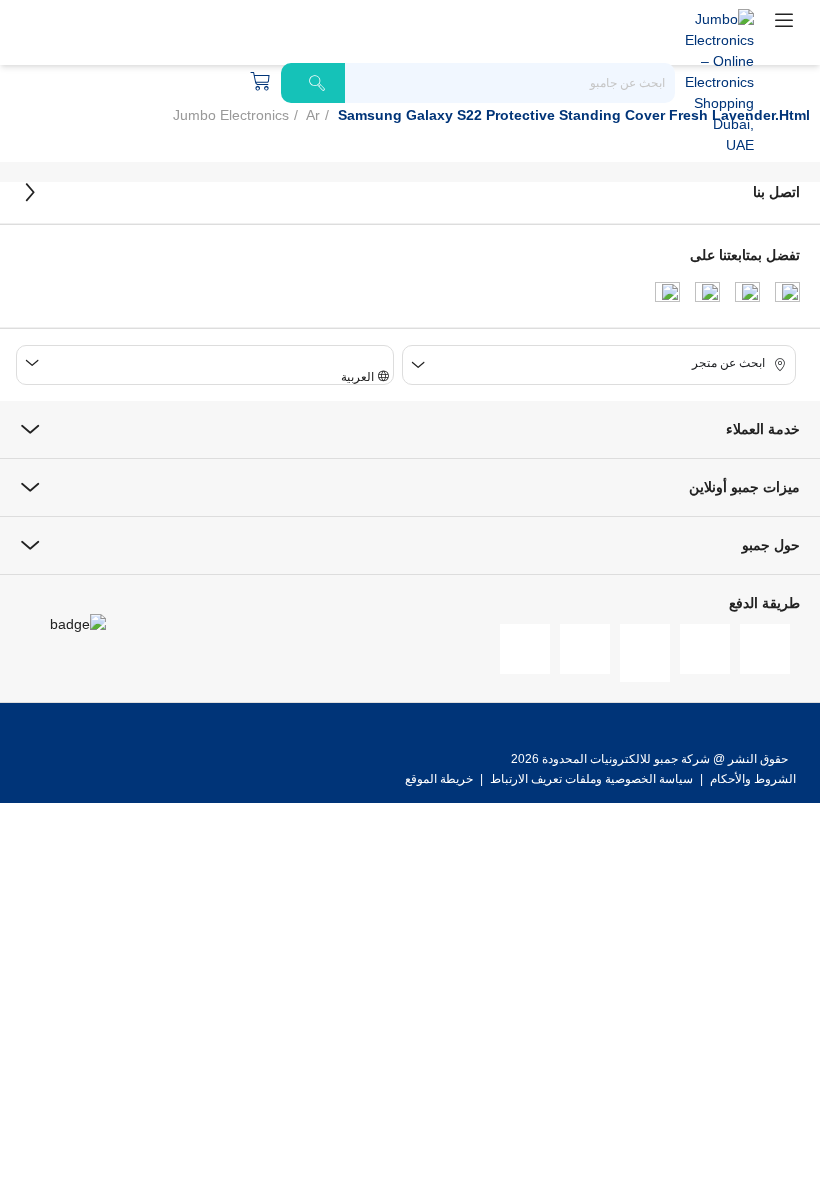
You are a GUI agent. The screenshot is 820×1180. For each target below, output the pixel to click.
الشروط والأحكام (751, 779)
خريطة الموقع (439, 779)
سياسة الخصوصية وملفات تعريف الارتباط (591, 779)
